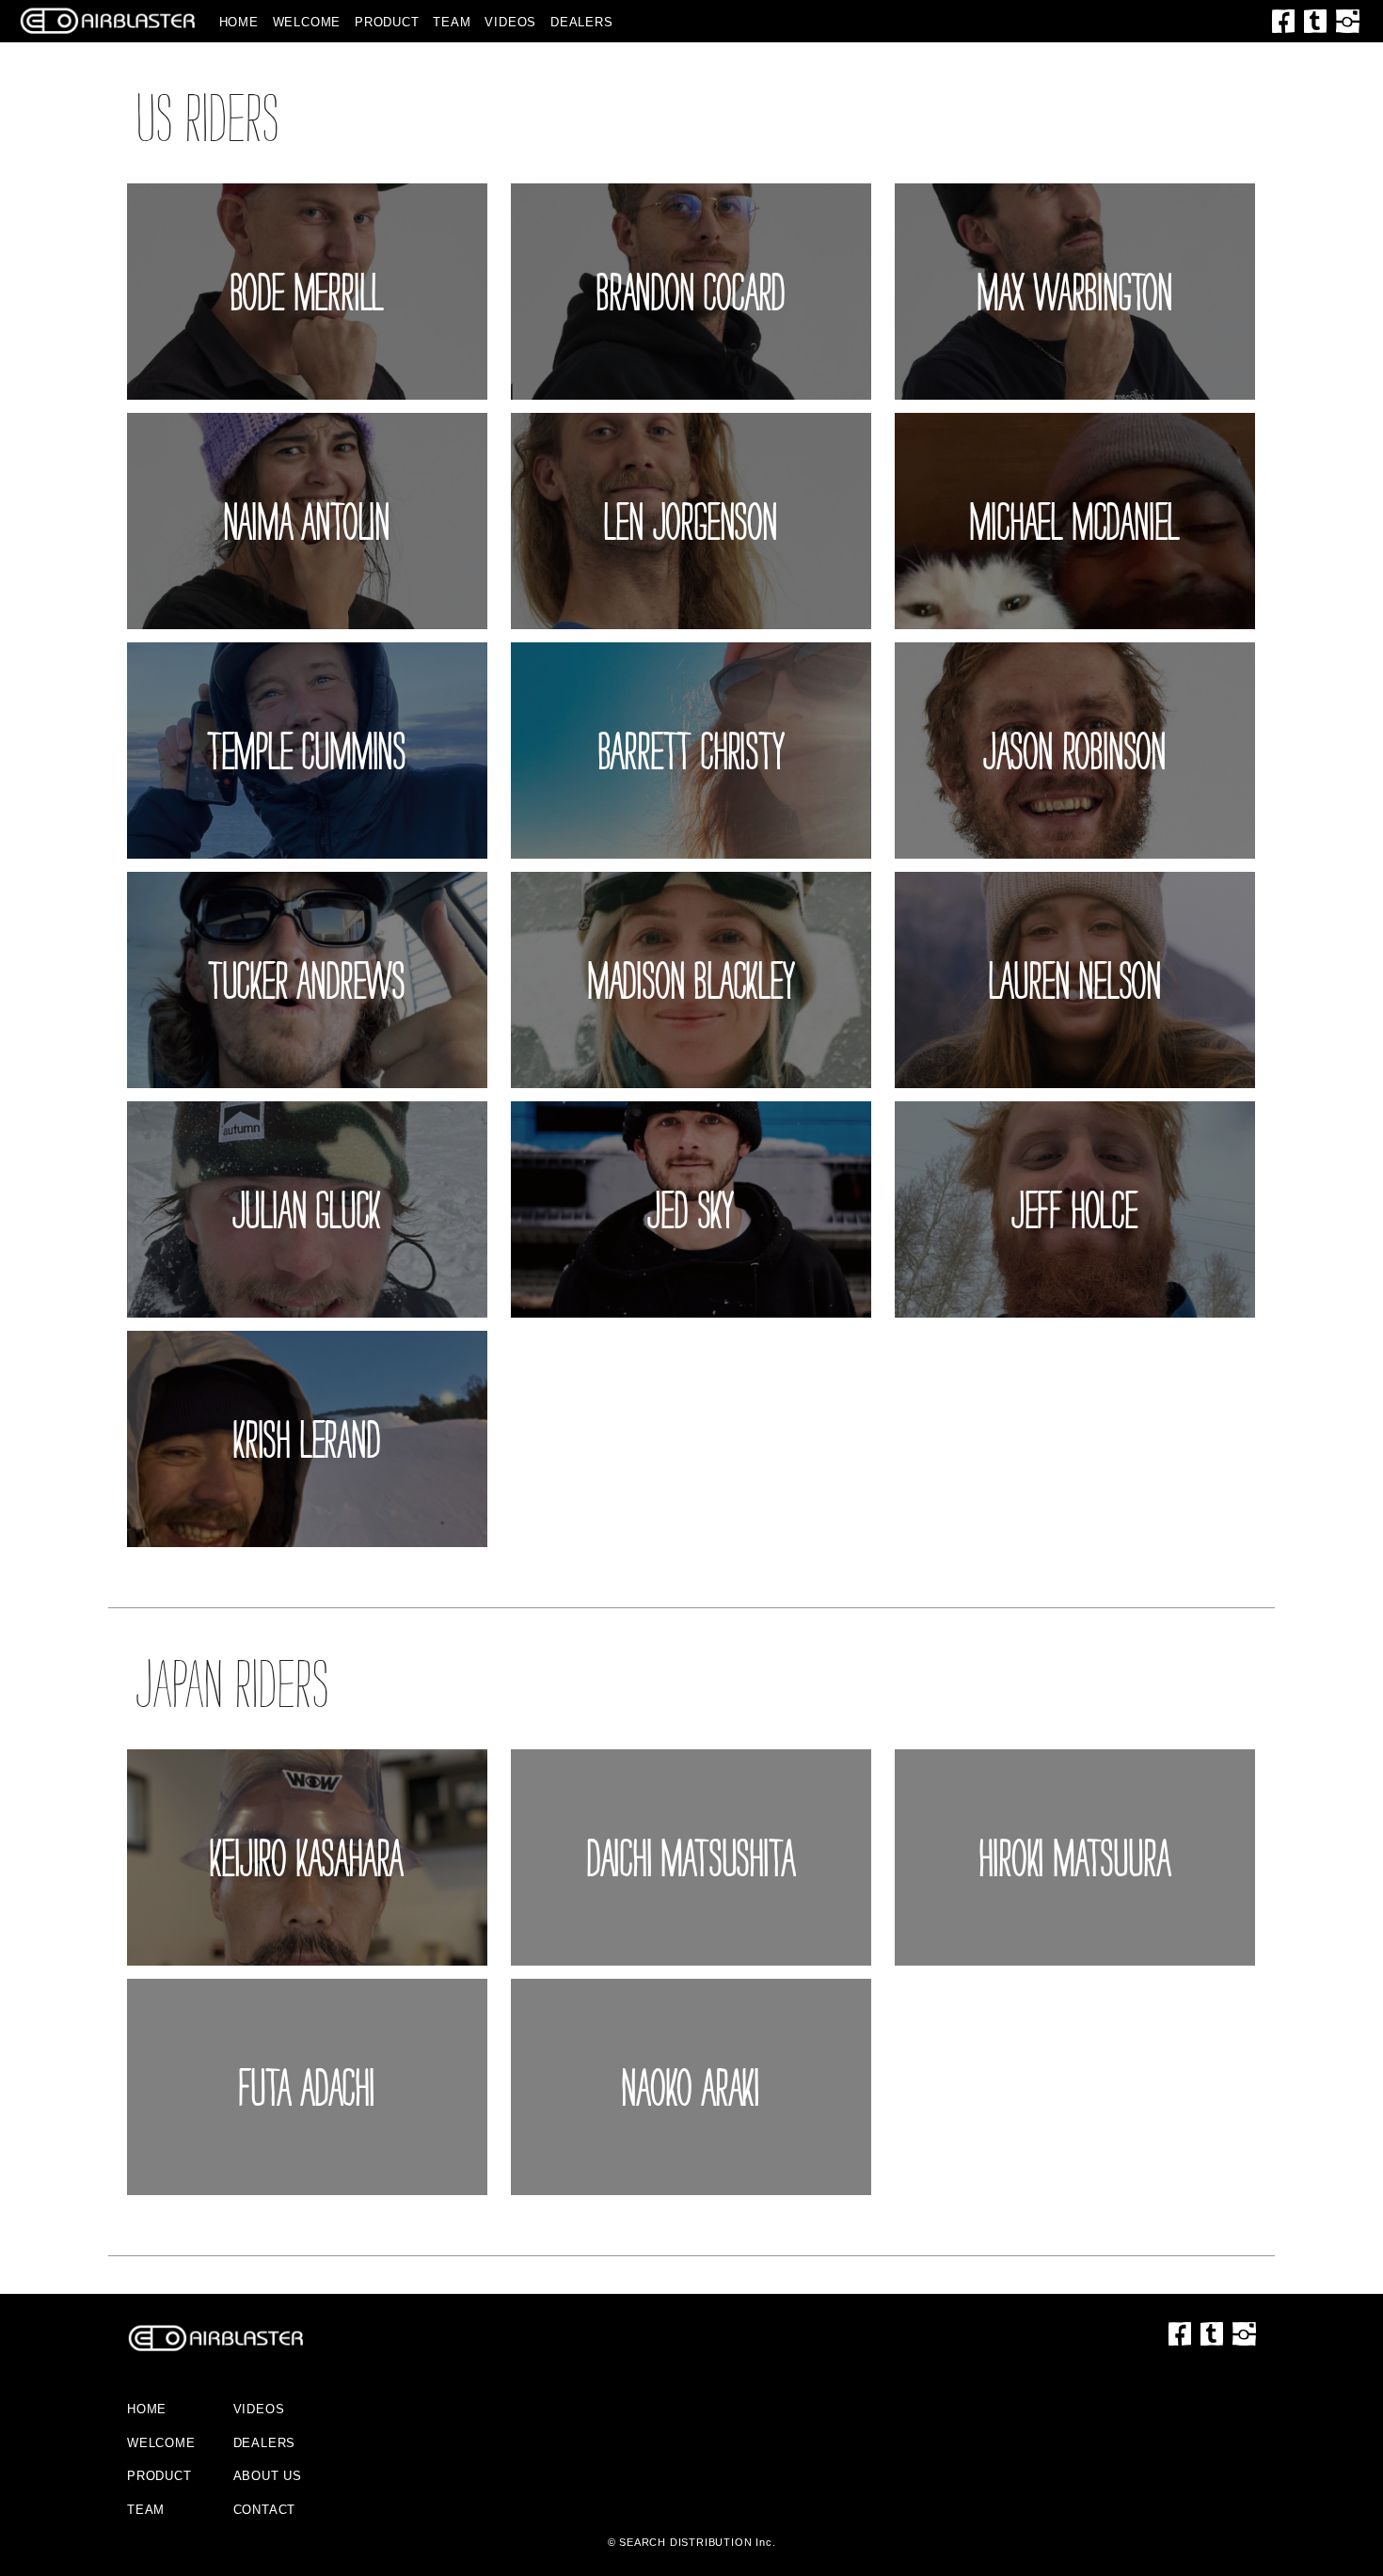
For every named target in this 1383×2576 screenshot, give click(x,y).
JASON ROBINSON (1075, 751)
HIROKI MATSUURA (1075, 1857)
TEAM (452, 22)
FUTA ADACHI (307, 2087)
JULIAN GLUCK (308, 1209)
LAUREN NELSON (1075, 980)
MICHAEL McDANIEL (1075, 521)
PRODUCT (387, 22)
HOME (239, 22)
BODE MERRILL (308, 292)
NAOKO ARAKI (691, 2087)
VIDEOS (510, 22)
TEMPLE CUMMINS (307, 751)
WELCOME (307, 22)
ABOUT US (268, 2476)
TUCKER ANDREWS (307, 980)
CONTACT (265, 2510)
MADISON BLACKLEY (691, 980)
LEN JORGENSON (691, 521)
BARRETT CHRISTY (691, 751)
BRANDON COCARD (691, 292)
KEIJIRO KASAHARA (307, 1857)
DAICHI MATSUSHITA (691, 1857)
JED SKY (691, 1209)
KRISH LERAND (307, 1439)
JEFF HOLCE (1075, 1209)
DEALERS (582, 22)
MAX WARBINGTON (1075, 292)
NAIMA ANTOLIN (307, 521)
